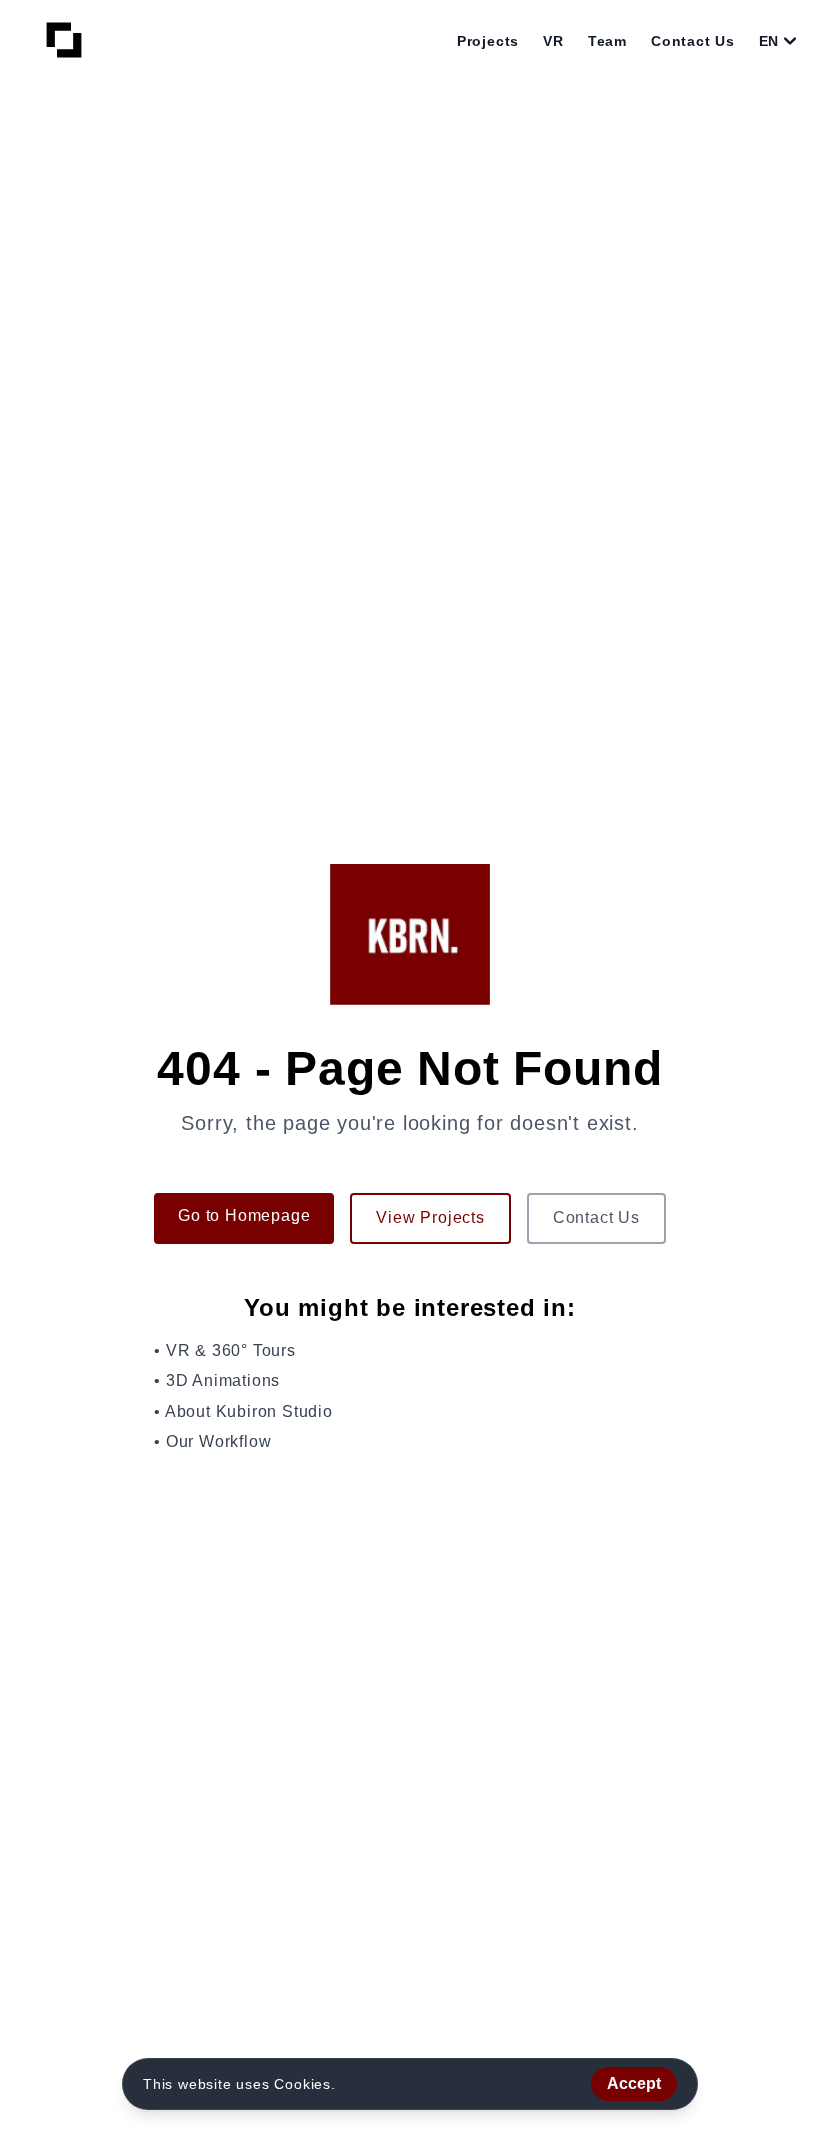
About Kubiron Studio (249, 1411)
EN (768, 41)
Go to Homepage (244, 1215)
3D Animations (223, 1380)
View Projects (430, 1217)
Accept (634, 2083)
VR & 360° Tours (231, 1350)
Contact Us (596, 1217)
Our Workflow (219, 1441)
